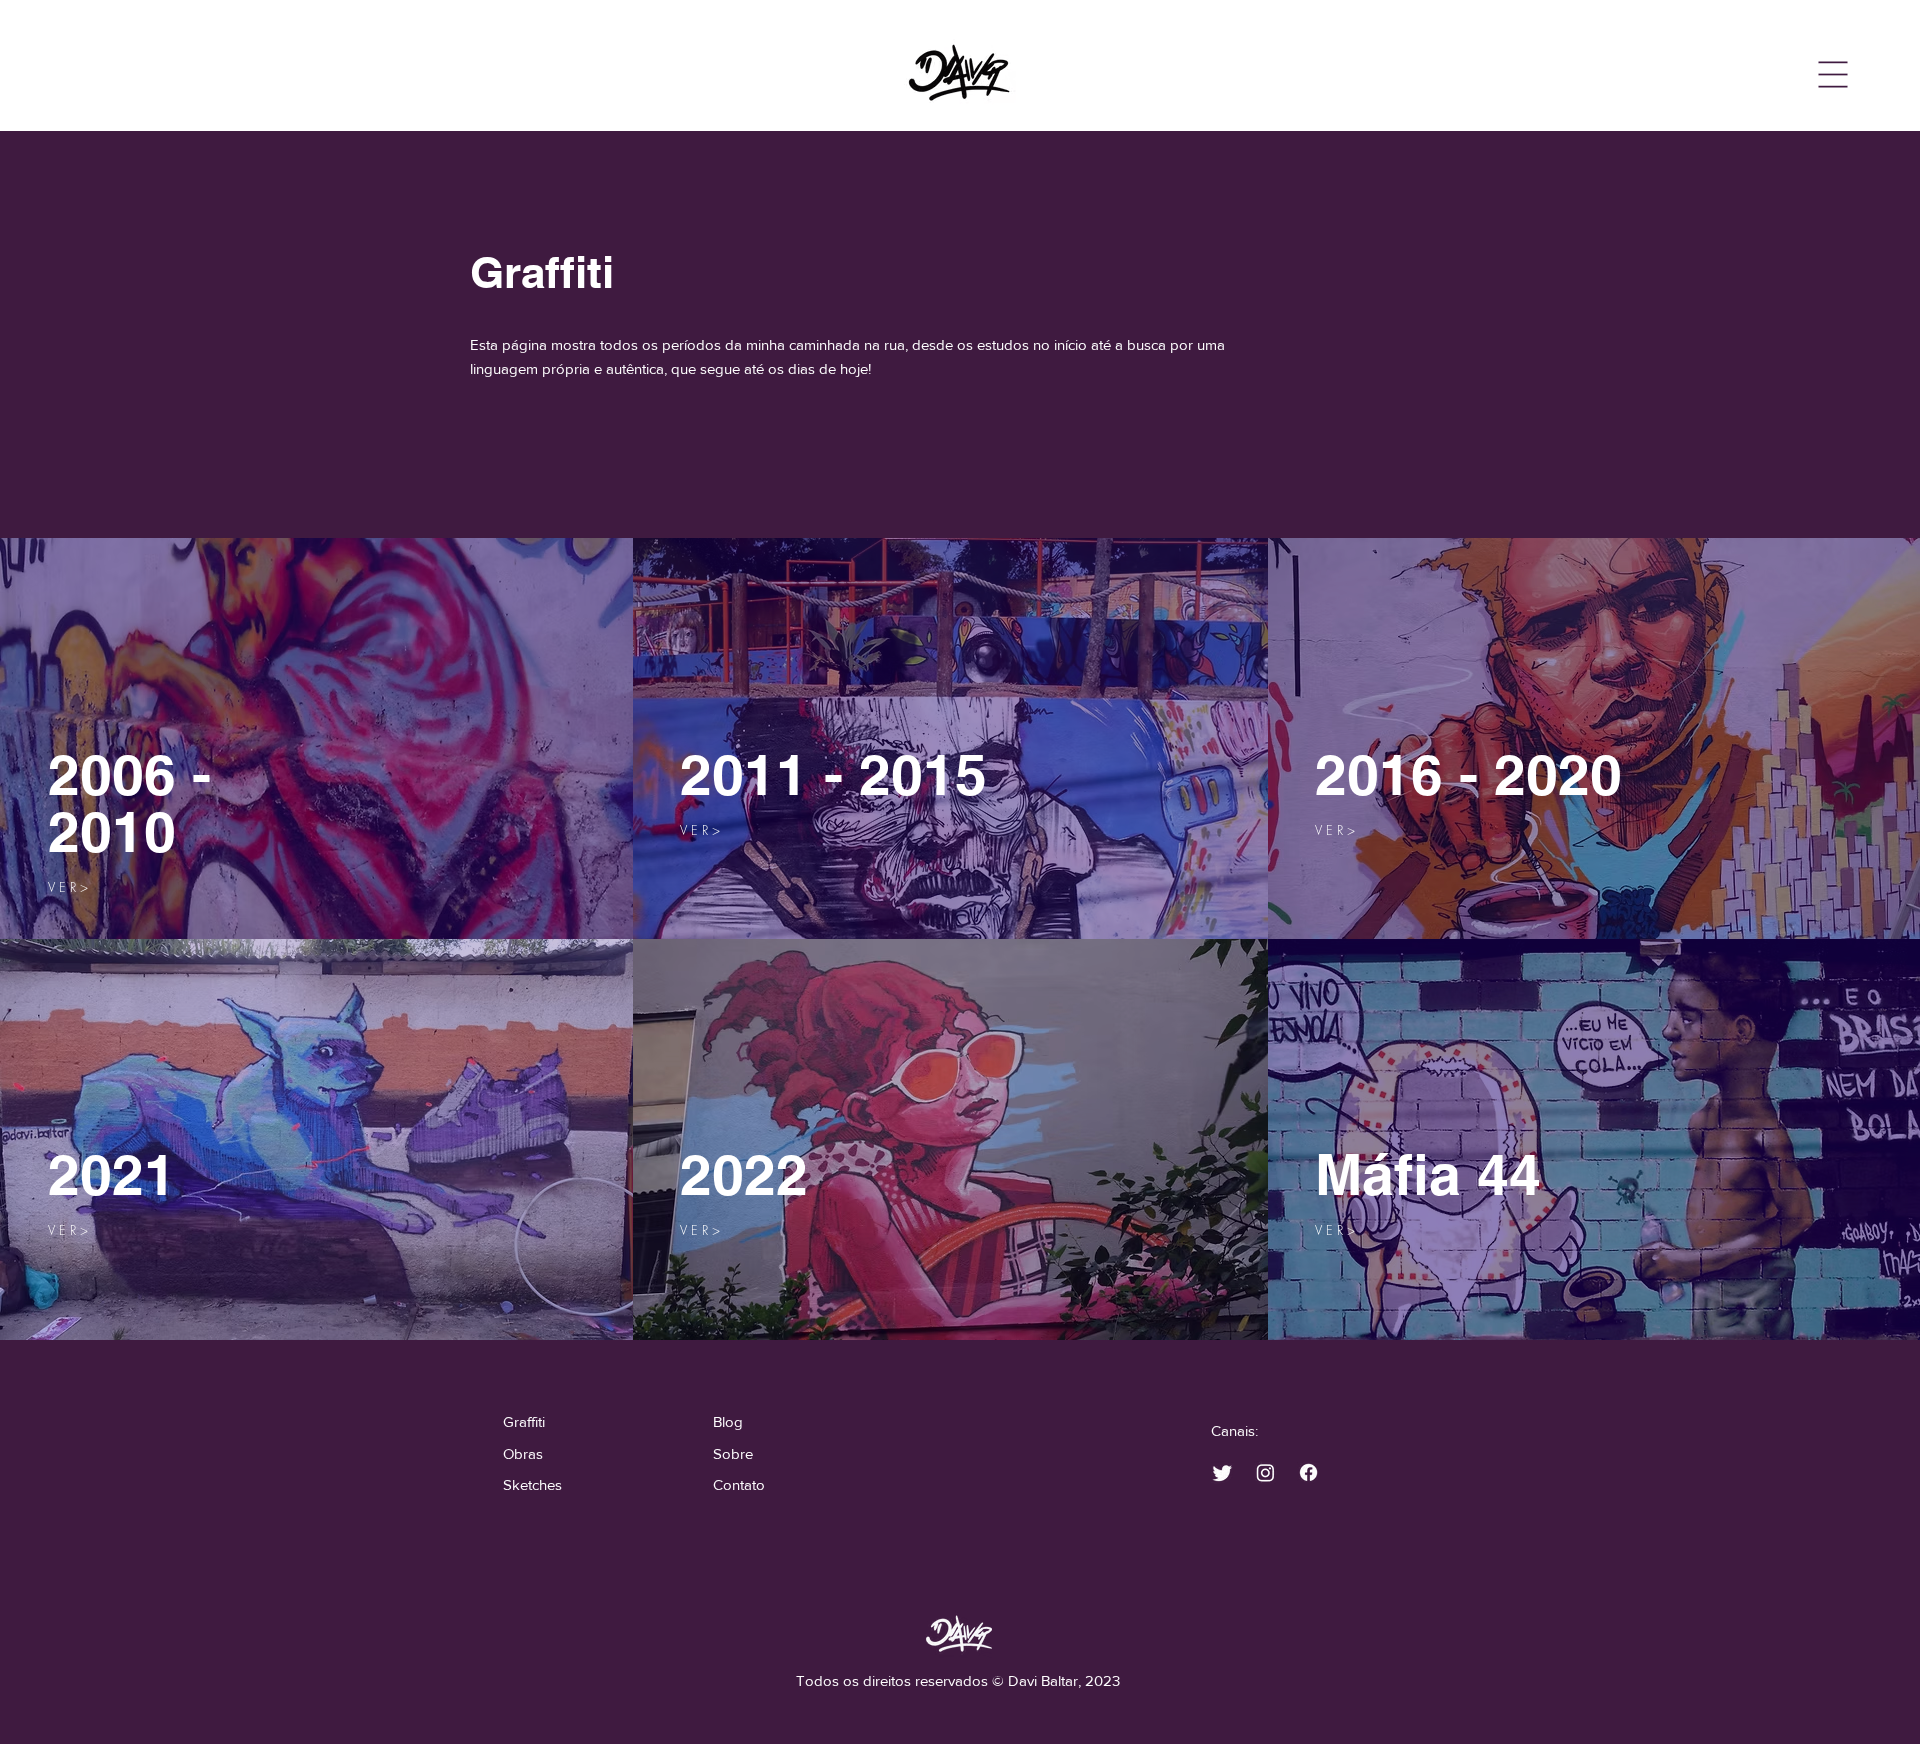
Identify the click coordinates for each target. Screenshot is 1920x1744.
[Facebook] (1308, 1472)
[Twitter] (1222, 1472)
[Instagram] (1265, 1472)
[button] (1833, 75)
